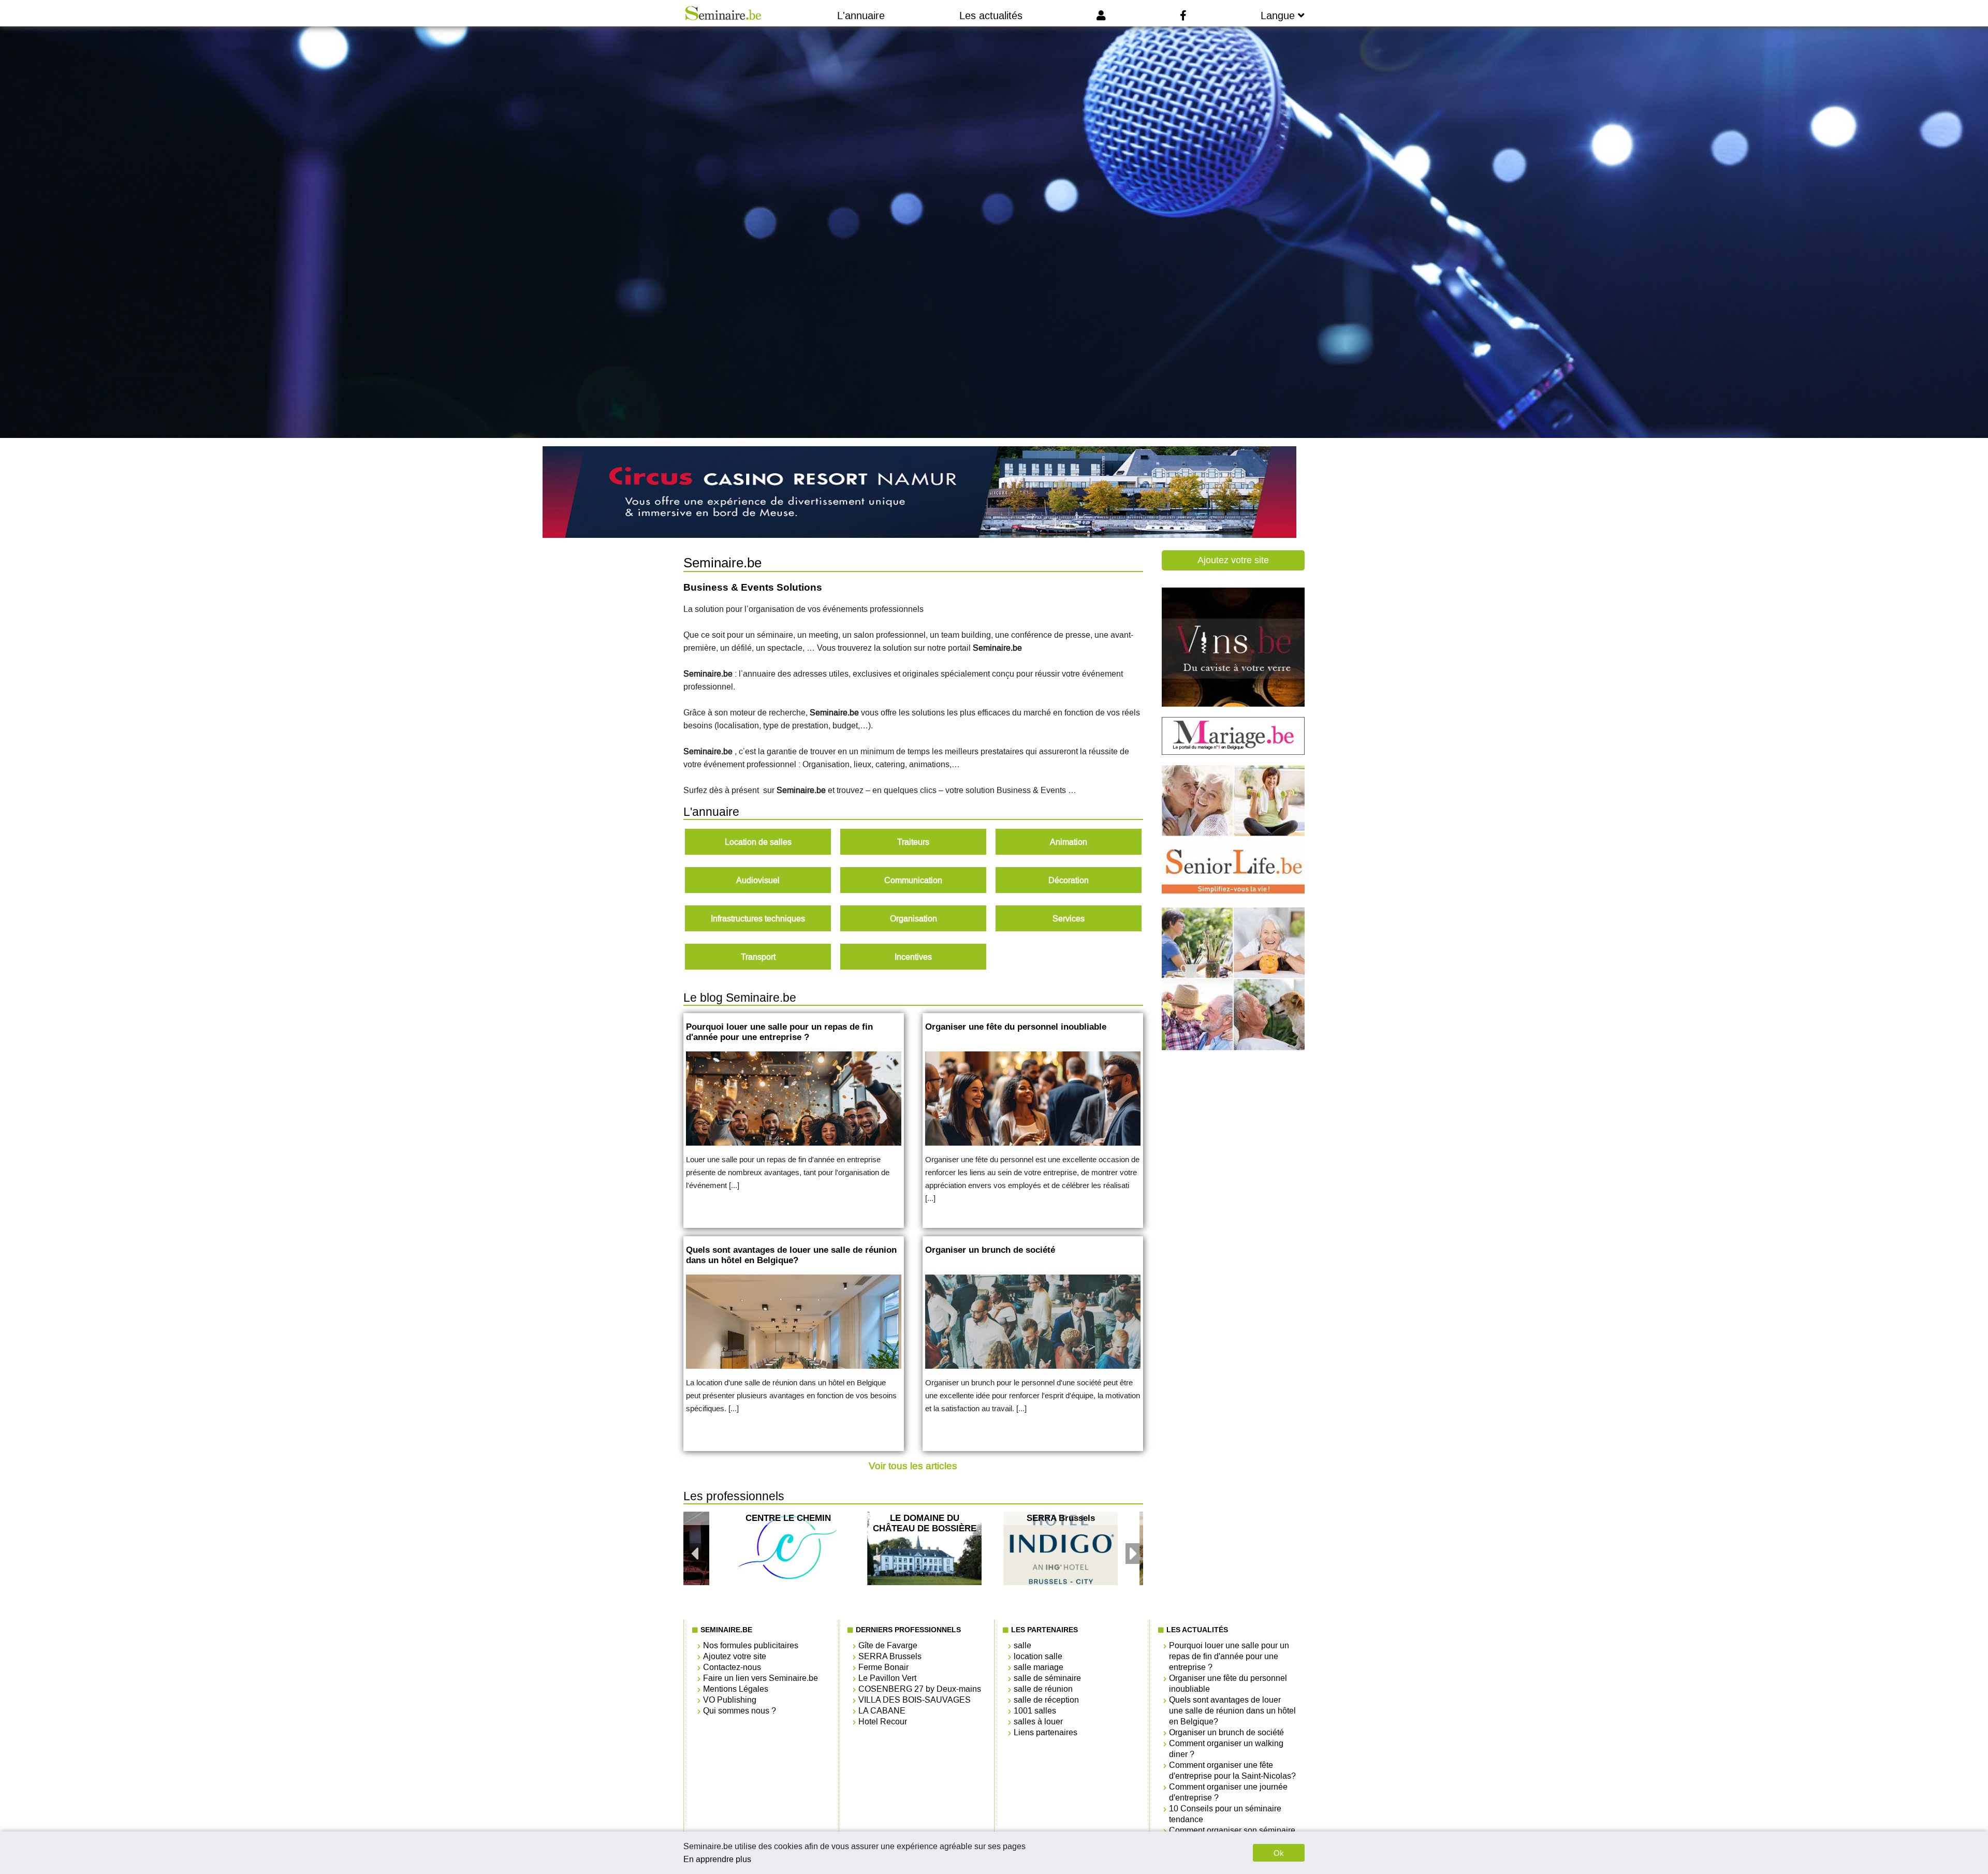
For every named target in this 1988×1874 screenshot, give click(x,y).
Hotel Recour (883, 1722)
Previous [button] (694, 1548)
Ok (1279, 1853)
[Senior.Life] (1233, 1048)
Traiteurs (913, 842)
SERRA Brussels (890, 1656)
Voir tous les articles (913, 1466)
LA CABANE (882, 1711)
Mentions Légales (736, 1689)
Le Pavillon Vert (887, 1678)
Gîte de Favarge (888, 1645)
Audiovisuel (758, 880)
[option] (924, 1548)
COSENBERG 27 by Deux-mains (920, 1689)
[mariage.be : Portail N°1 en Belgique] (1233, 752)
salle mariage (1039, 1667)
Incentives (913, 957)
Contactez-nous (732, 1667)
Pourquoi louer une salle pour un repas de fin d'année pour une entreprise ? (1229, 1656)
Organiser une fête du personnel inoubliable (1228, 1683)
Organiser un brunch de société (1226, 1732)
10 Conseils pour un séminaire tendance (1225, 1814)
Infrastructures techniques (758, 919)
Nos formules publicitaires (751, 1645)
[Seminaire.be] (723, 13)
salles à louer (1038, 1722)
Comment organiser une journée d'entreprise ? (1228, 1792)
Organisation (913, 919)
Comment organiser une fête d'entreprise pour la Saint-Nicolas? (1232, 1770)
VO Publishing (730, 1700)
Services (1069, 919)
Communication (913, 880)
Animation (1069, 842)
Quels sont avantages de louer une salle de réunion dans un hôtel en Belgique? (1232, 1711)
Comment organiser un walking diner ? (1226, 1749)
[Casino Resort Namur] (918, 493)
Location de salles (758, 842)
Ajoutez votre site (1233, 560)
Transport (758, 957)
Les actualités (991, 16)
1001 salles (1035, 1711)
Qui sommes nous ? (740, 1711)
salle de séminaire (1047, 1678)
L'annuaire (861, 16)
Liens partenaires (1046, 1732)
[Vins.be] (1233, 704)
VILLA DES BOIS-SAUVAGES (915, 1700)
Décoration (1069, 880)
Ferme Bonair (883, 1667)
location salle (1038, 1656)
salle (1022, 1645)
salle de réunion (1043, 1689)
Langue (1279, 16)
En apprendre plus (717, 1859)
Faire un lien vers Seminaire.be (761, 1678)
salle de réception (1046, 1700)
